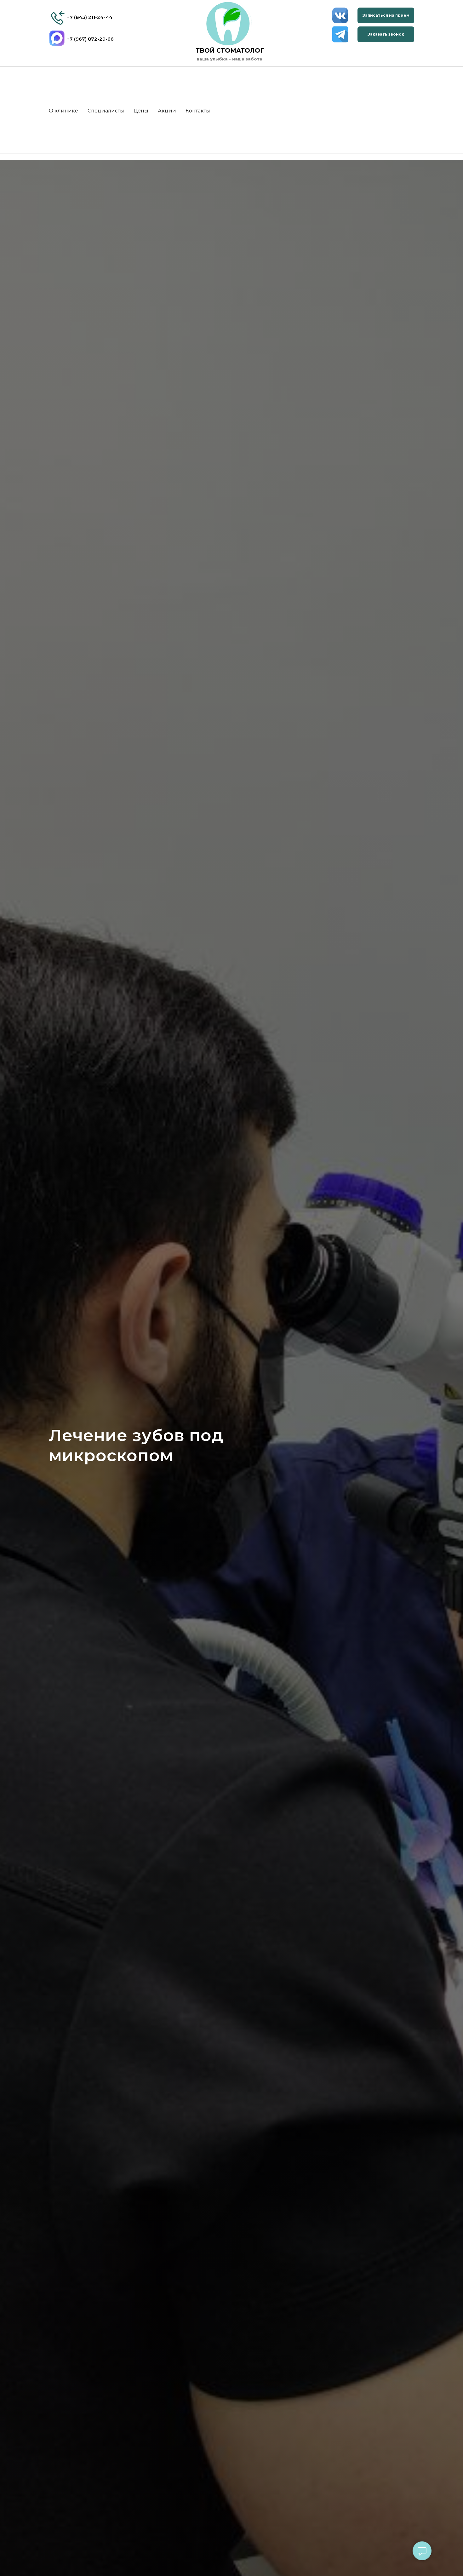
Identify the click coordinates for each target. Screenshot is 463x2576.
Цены (141, 111)
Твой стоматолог (230, 51)
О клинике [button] (63, 111)
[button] (386, 15)
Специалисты (106, 111)
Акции (167, 111)
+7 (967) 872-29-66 (90, 39)
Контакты (198, 111)
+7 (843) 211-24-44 (89, 17)
